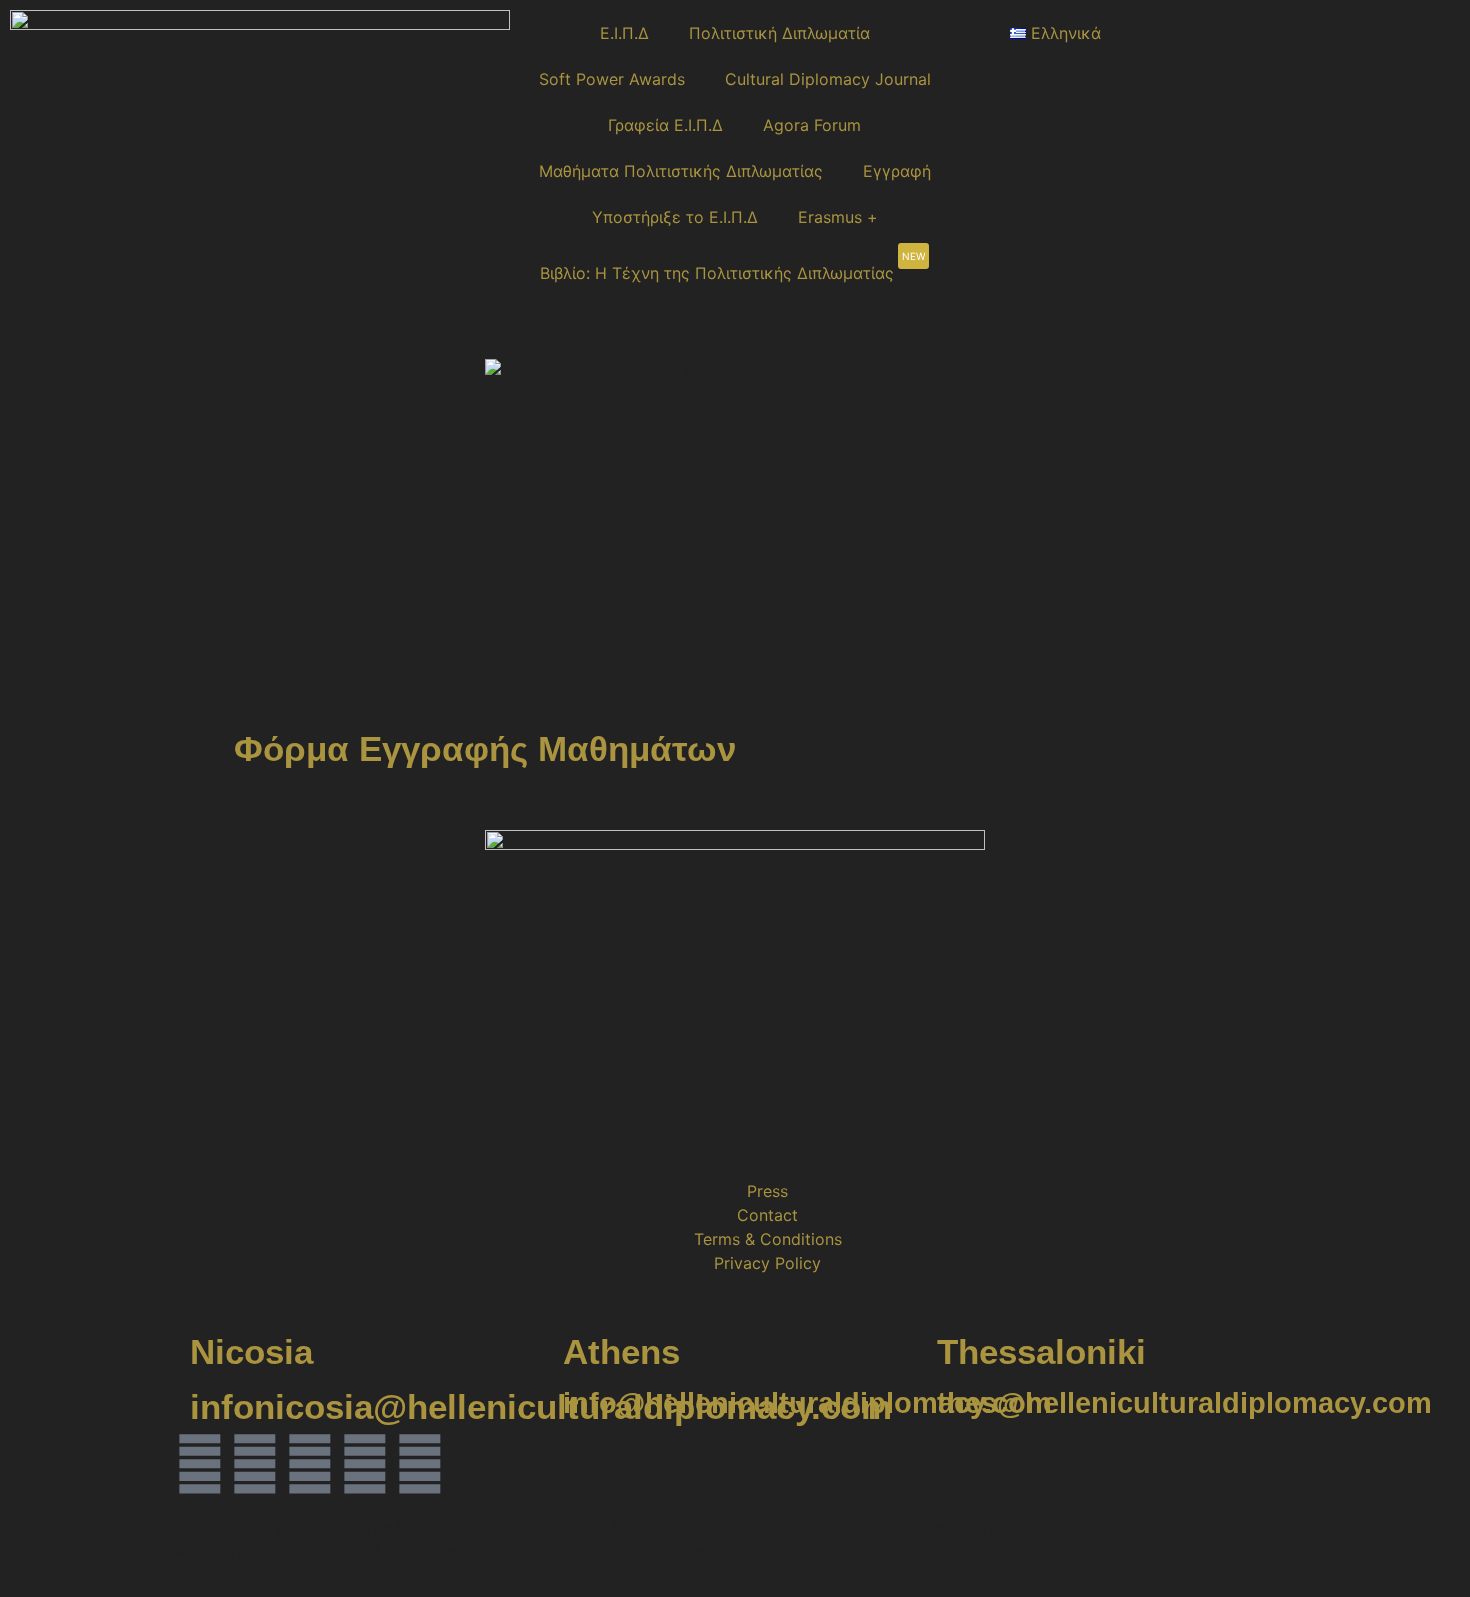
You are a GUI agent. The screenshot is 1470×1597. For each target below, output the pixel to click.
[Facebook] (200, 1464)
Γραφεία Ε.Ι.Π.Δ (665, 125)
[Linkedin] (310, 1464)
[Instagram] (255, 1464)
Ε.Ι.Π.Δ (624, 33)
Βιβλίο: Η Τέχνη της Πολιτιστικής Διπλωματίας (732, 266)
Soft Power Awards (612, 79)
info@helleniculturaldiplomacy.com (807, 1403)
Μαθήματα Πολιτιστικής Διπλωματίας (681, 171)
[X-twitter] (365, 1464)
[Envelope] (475, 1464)
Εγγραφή (897, 171)
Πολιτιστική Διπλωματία (779, 33)
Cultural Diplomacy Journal (828, 79)
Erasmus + (838, 217)
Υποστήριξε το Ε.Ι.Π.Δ (675, 217)
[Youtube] (420, 1464)
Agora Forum (812, 125)
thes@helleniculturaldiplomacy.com (1184, 1403)
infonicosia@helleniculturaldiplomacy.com (541, 1406)
